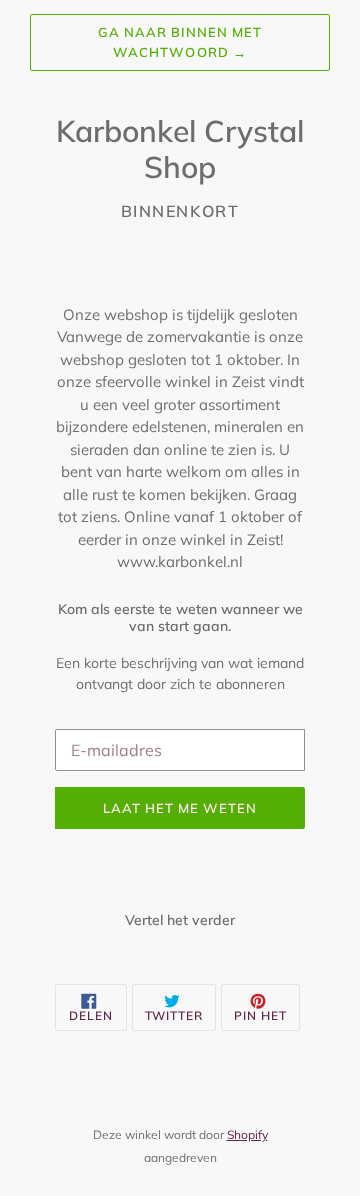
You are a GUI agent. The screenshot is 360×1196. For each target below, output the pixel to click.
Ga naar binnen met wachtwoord (180, 42)
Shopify (247, 1134)
